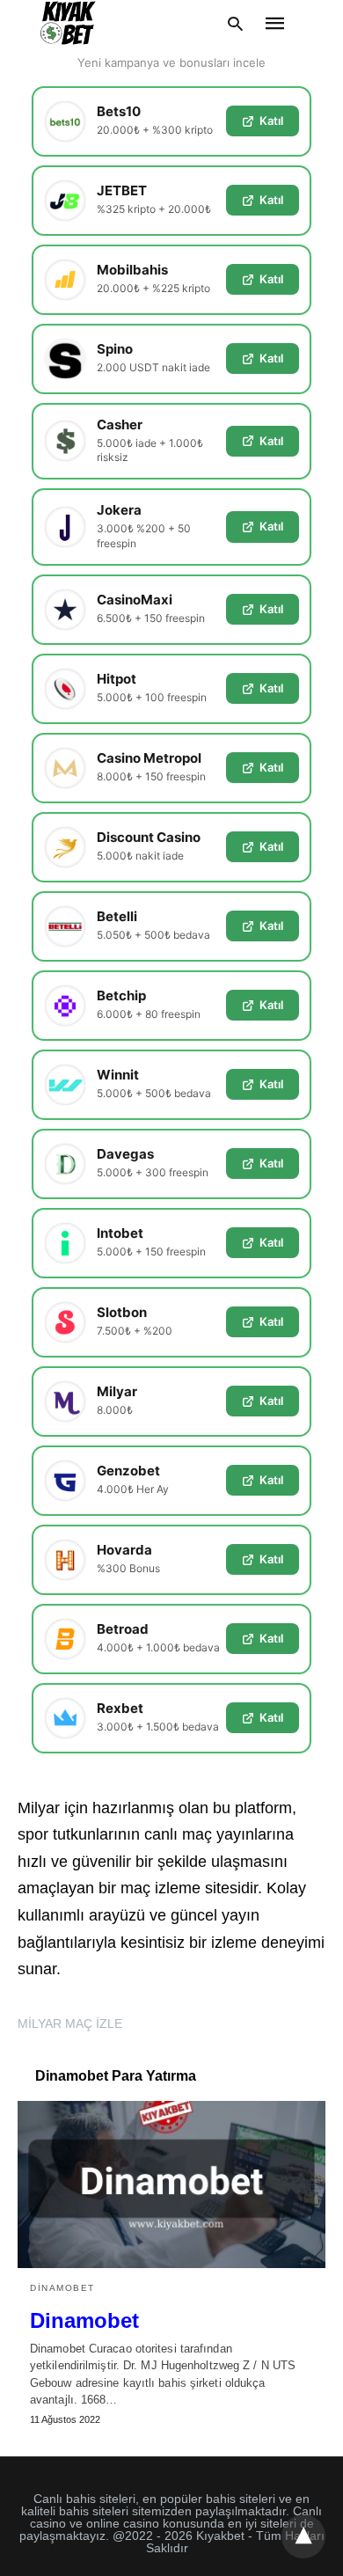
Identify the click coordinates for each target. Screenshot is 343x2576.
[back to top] (303, 2536)
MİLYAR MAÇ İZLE (70, 2023)
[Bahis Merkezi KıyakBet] (68, 23)
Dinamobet (62, 2288)
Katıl (271, 121)
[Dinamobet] (171, 2184)
